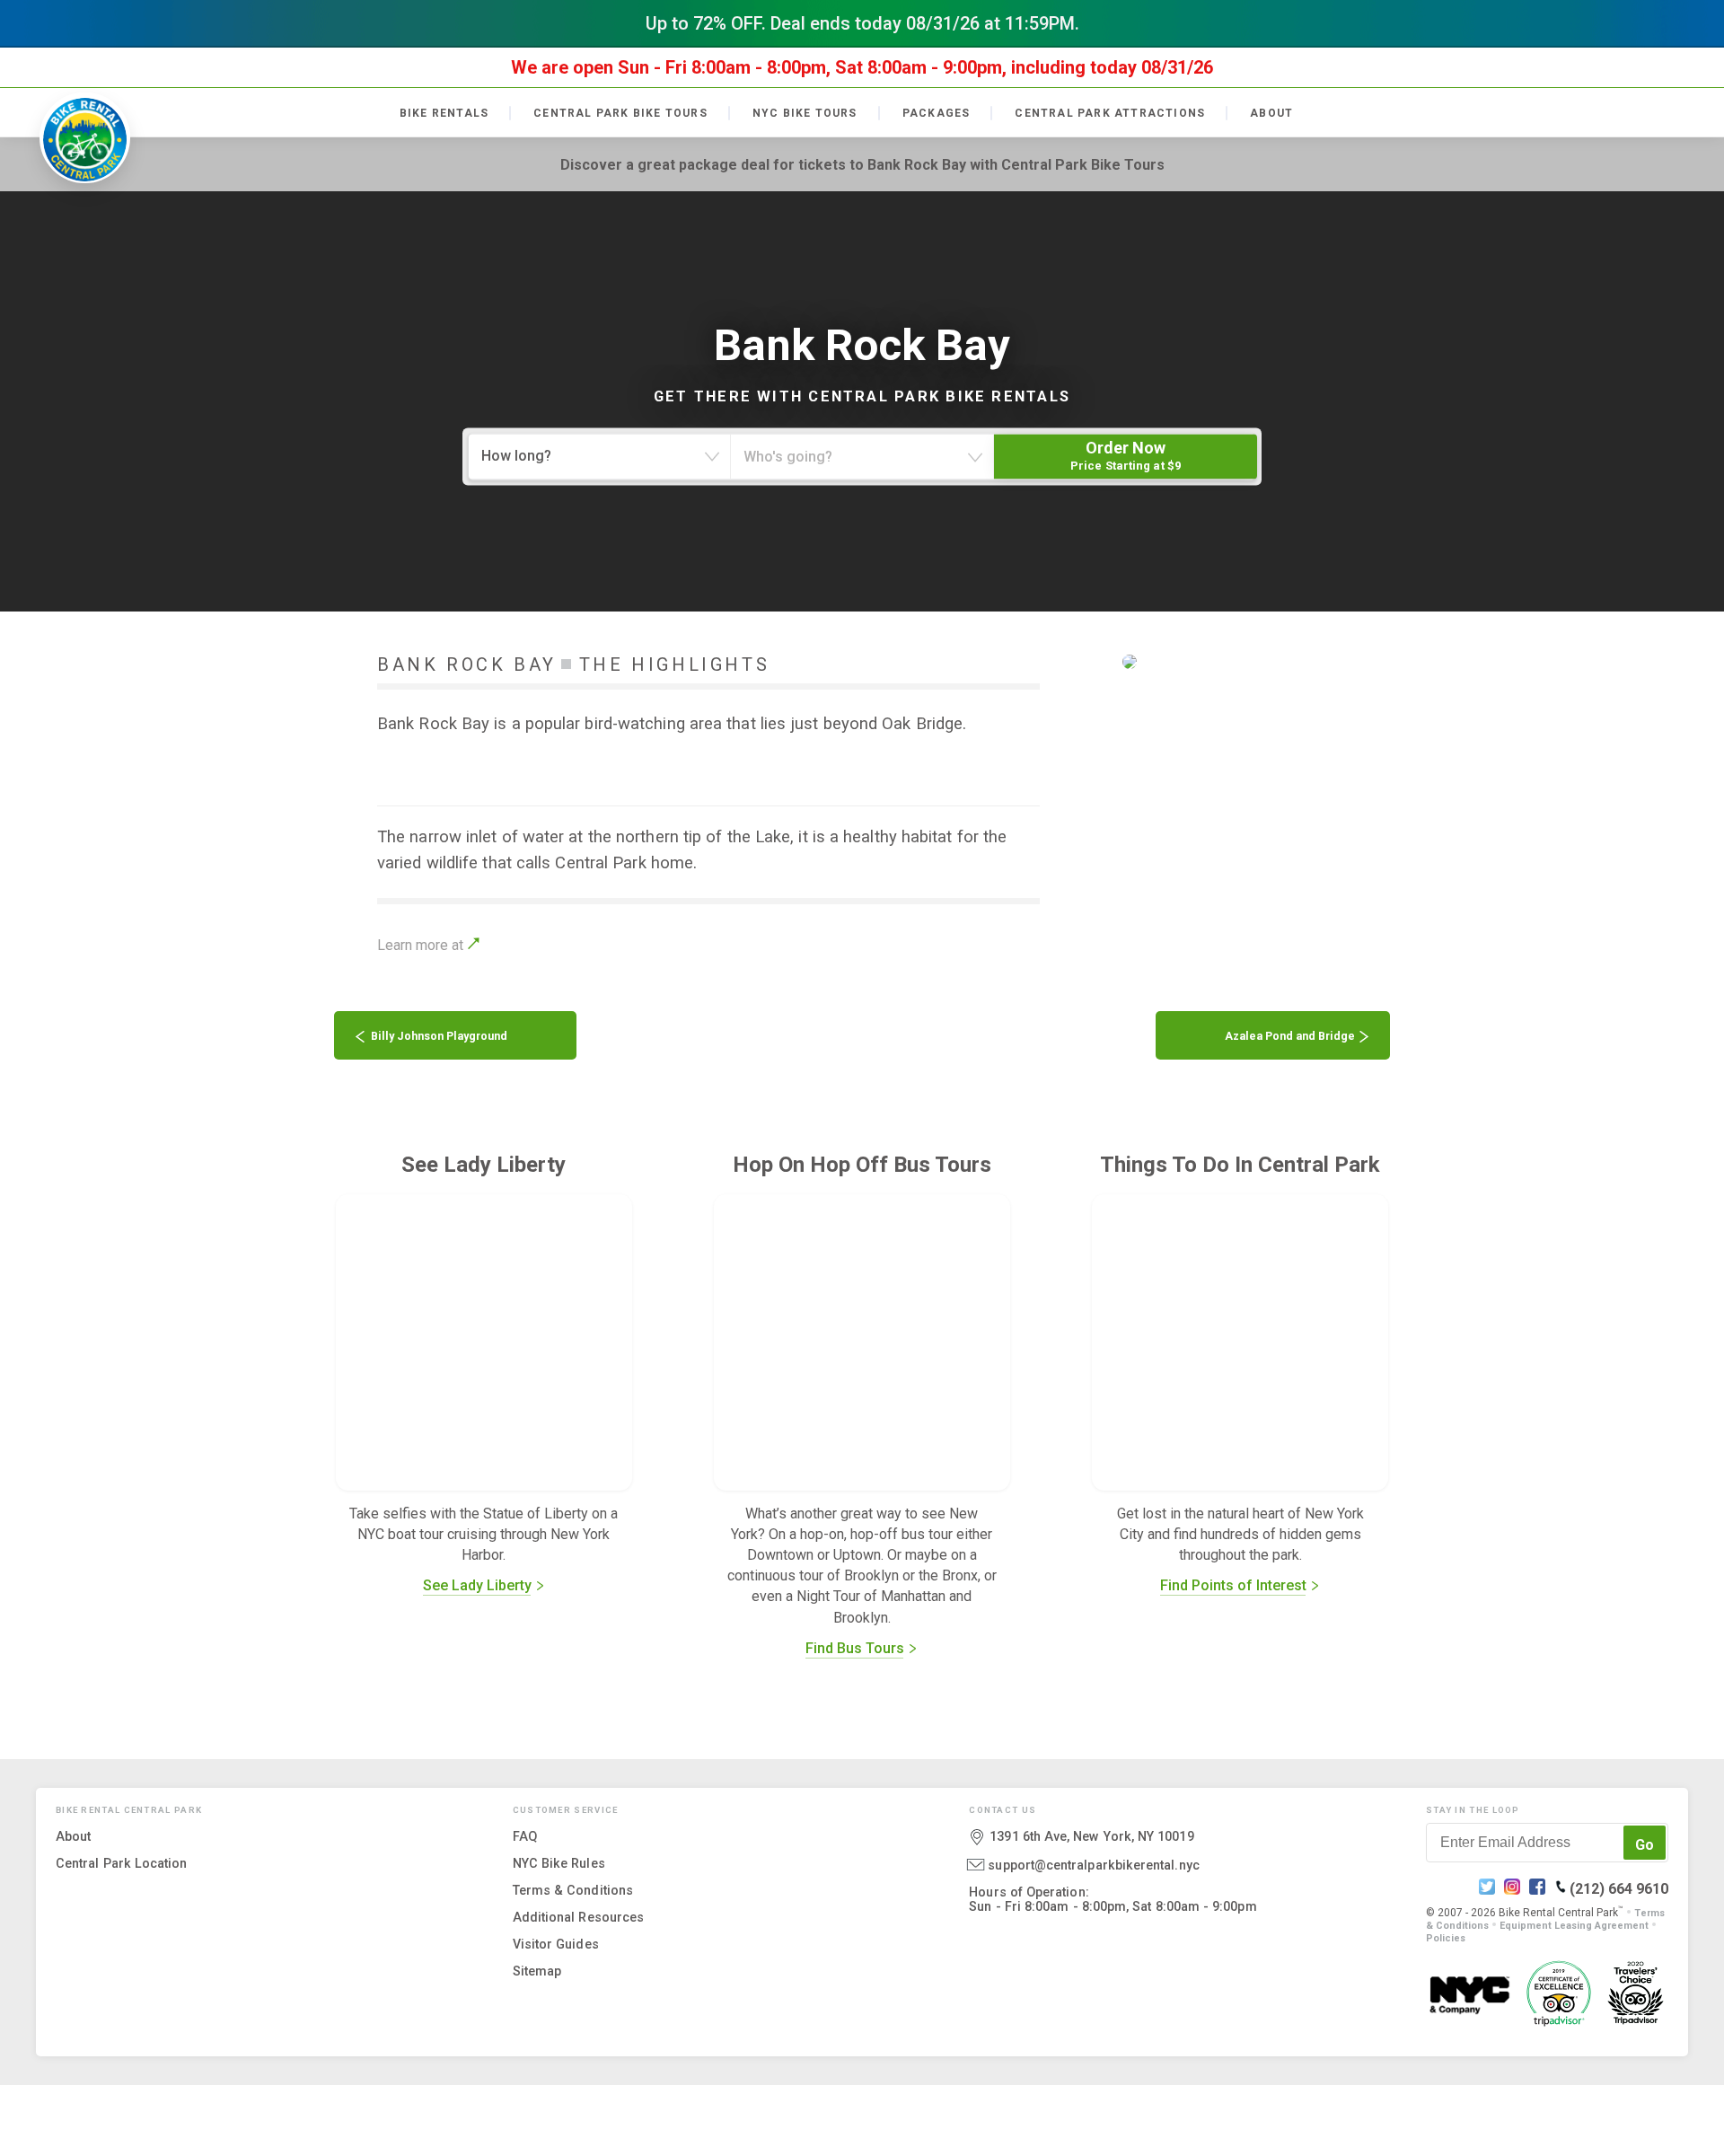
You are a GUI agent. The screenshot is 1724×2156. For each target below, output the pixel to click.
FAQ (525, 1835)
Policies (1446, 1937)
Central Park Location (122, 1862)
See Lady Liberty (479, 1585)
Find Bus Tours (857, 1648)
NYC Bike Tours (805, 113)
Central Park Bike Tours (620, 113)
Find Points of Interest (1235, 1585)
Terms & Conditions (573, 1889)
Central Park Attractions (1110, 113)
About (1271, 113)
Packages (937, 113)
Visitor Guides (556, 1943)
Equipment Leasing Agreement (1574, 1925)
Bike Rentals (444, 113)
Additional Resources (578, 1916)
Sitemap (537, 1970)
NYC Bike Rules (559, 1862)
